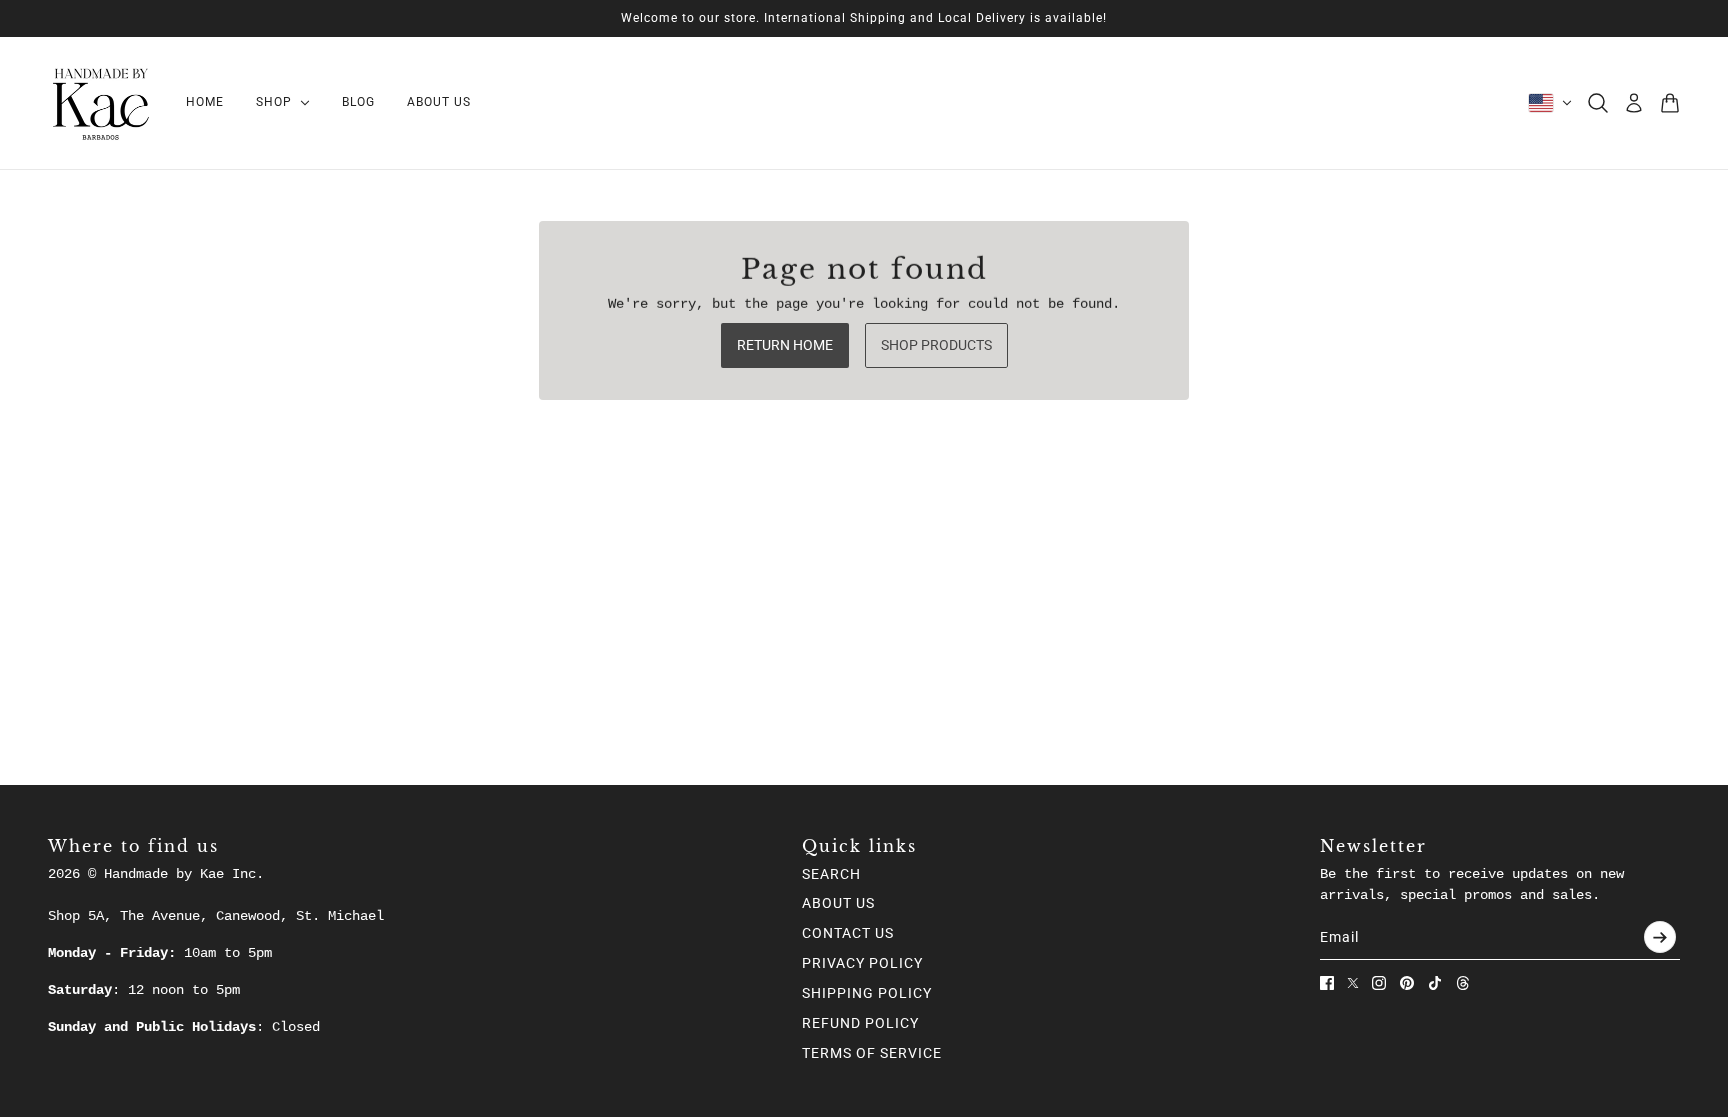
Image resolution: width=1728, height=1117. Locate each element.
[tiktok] (1435, 983)
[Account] (1634, 103)
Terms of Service (872, 1053)
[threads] (1463, 983)
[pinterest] (1407, 983)
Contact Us (848, 933)
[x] (1353, 983)
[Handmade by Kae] (101, 103)
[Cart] (1670, 103)
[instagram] (1379, 983)
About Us (838, 903)
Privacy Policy (862, 963)
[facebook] (1327, 983)
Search (831, 874)
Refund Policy (860, 1023)
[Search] (1598, 103)
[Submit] (1660, 937)
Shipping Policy (867, 993)
